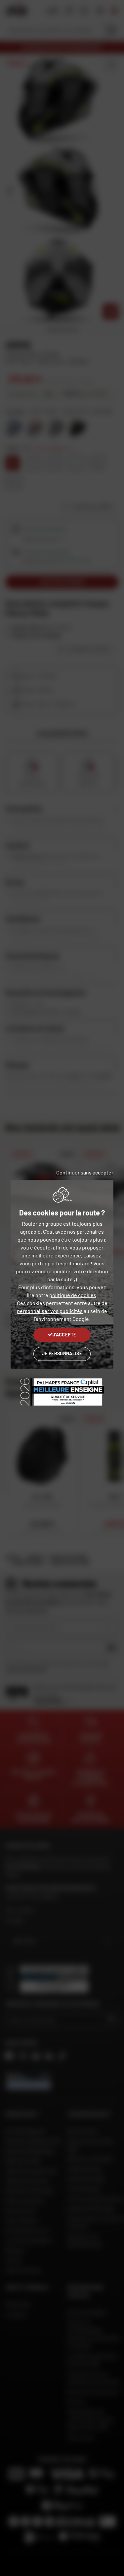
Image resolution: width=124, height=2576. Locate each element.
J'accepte (64, 1335)
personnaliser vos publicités (50, 1311)
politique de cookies (73, 1295)
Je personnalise (62, 1353)
